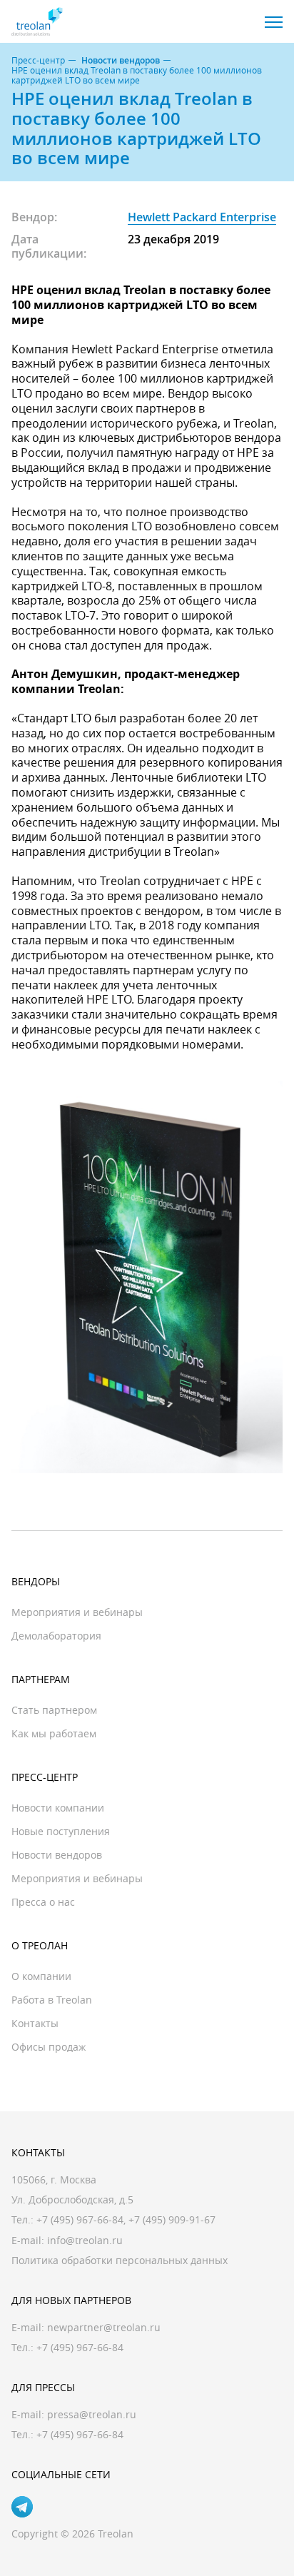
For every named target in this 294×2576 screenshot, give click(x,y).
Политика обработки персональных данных (120, 2260)
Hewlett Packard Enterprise (202, 217)
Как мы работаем (54, 1733)
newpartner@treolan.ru (104, 2327)
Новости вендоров (121, 61)
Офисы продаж (49, 2047)
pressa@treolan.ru (92, 2414)
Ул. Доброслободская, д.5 (72, 2199)
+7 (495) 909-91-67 (172, 2219)
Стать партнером (54, 1710)
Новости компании (58, 1808)
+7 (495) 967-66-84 (80, 2219)
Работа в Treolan (52, 2000)
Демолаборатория (56, 1636)
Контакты (35, 2023)
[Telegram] (22, 2507)
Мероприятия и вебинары (77, 1612)
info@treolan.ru (85, 2240)
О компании (41, 1976)
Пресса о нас (43, 1902)
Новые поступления (61, 1831)
